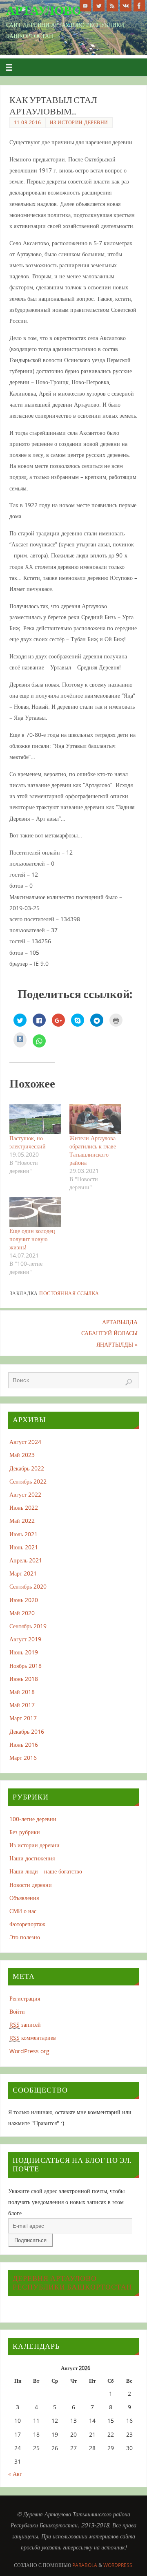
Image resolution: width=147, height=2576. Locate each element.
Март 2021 (23, 1573)
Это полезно (25, 1937)
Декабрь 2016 (27, 1731)
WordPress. (118, 2565)
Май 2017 (22, 1705)
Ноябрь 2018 (26, 1666)
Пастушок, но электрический (28, 1142)
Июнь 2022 (24, 1507)
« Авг (15, 2474)
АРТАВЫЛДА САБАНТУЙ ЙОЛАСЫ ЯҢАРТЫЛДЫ (109, 1333)
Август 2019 (25, 1639)
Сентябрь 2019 (28, 1626)
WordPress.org (29, 2051)
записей (25, 2024)
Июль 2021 (23, 1534)
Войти (17, 2011)
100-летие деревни (33, 1819)
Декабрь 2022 (27, 1468)
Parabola (85, 2565)
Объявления (24, 1898)
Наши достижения (32, 1858)
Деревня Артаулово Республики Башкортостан (72, 2283)
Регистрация (25, 1998)
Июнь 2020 (24, 1600)
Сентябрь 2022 (28, 1481)
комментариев (33, 2038)
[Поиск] (129, 1382)
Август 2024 (25, 1442)
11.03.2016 (28, 122)
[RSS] (112, 6)
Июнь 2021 (24, 1547)
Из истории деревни (79, 122)
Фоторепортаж (27, 1924)
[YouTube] (85, 6)
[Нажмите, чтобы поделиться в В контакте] (20, 1040)
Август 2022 (25, 1494)
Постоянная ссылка (69, 1293)
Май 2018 (22, 1692)
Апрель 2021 (26, 1560)
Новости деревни (31, 1885)
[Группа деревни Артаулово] (126, 6)
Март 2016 (23, 1758)
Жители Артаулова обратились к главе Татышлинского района (93, 1150)
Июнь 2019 (24, 1652)
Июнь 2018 (24, 1679)
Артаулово (44, 11)
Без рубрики (25, 1832)
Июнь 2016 (24, 1745)
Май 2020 (22, 1613)
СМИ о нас (23, 1911)
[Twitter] (99, 6)
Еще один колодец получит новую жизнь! (32, 1239)
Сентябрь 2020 (28, 1586)
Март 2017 (23, 1718)
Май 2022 (22, 1521)
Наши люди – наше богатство (46, 1871)
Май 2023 (22, 1455)
